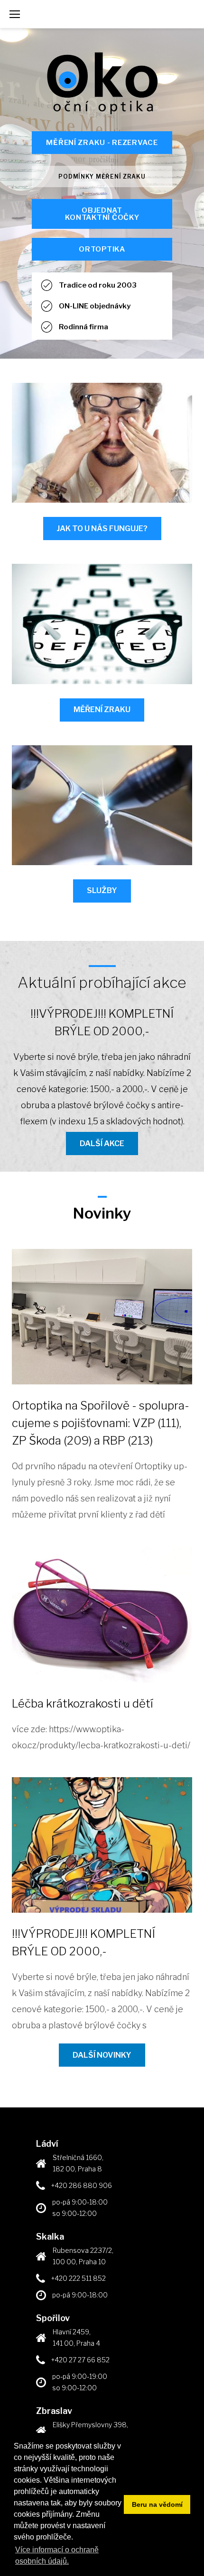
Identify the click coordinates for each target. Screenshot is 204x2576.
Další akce (102, 1143)
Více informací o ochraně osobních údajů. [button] (57, 2555)
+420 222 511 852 (79, 2278)
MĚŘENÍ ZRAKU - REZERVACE (102, 143)
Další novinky (102, 2055)
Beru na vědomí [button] (157, 2504)
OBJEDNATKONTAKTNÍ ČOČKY (102, 214)
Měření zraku (102, 710)
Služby (102, 890)
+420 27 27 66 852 (80, 2360)
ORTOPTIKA (102, 249)
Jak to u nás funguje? (102, 529)
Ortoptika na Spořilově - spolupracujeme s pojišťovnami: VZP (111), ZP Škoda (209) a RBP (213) (101, 1423)
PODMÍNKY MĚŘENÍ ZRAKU (102, 176)
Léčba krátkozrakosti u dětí (83, 1704)
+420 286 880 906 (82, 2185)
